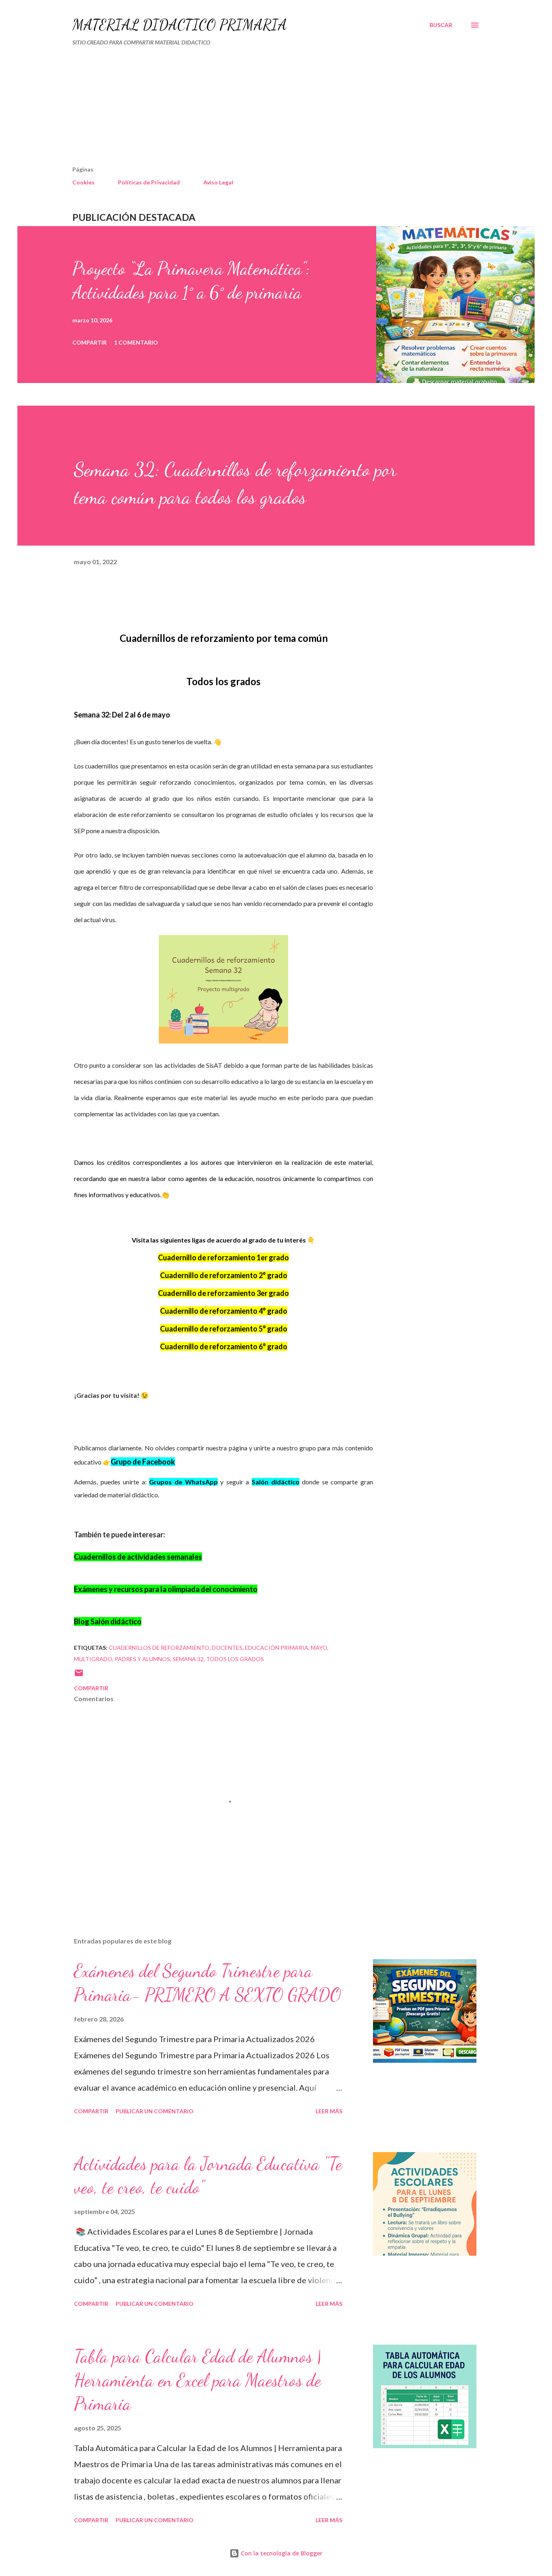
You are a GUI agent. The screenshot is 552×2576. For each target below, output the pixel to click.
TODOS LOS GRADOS (235, 1659)
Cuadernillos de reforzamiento (159, 1648)
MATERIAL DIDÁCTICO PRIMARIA (180, 25)
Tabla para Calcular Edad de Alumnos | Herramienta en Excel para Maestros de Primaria (198, 2380)
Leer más (329, 2111)
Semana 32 (188, 1659)
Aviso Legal (218, 182)
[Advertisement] (241, 109)
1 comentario (136, 342)
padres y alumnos (142, 1659)
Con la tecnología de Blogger (281, 2553)
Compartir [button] (90, 342)
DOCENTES (227, 1648)
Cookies (83, 182)
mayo (319, 1648)
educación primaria (277, 1648)
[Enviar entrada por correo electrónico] (79, 1675)
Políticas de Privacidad (149, 182)
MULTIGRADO (93, 1659)
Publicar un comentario (155, 2111)
